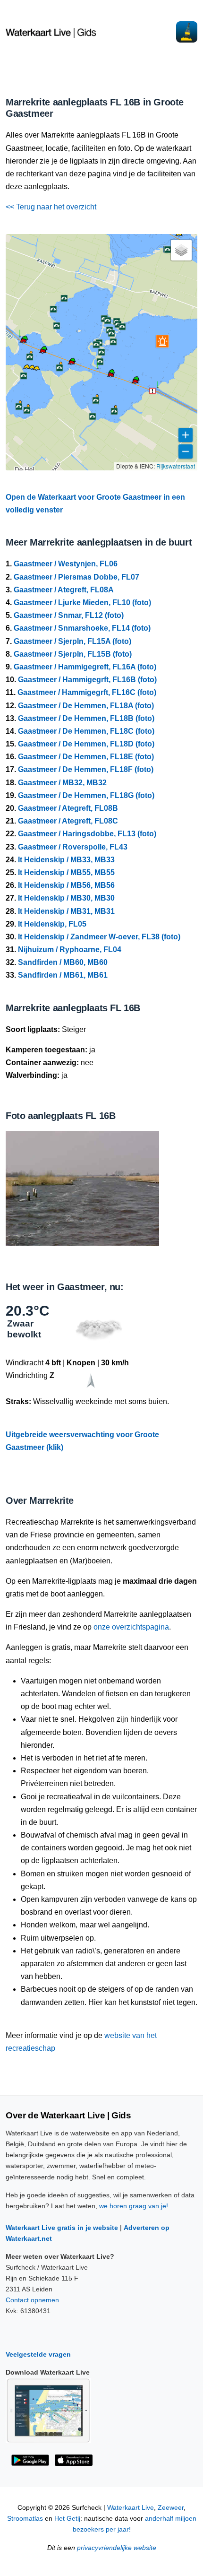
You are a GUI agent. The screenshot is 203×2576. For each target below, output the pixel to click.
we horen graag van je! (134, 2206)
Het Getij (67, 2519)
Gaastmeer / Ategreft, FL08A (64, 590)
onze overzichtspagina (131, 1627)
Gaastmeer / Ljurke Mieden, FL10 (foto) (82, 603)
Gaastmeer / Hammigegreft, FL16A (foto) (85, 667)
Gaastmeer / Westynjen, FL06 (66, 564)
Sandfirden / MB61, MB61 (63, 975)
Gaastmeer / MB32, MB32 (62, 783)
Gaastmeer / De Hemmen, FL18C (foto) (86, 731)
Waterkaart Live (131, 2508)
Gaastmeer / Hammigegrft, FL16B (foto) (87, 680)
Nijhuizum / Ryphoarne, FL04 (70, 950)
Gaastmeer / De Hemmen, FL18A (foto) (86, 706)
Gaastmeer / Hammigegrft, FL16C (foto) (87, 692)
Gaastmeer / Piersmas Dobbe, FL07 (76, 577)
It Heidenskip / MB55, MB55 (66, 872)
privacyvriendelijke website (117, 2548)
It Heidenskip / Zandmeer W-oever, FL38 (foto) (99, 937)
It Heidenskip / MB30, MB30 (66, 898)
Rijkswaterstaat (176, 466)
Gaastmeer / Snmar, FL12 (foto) (69, 615)
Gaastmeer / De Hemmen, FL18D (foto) (86, 744)
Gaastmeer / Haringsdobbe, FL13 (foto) (87, 834)
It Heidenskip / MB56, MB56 (66, 885)
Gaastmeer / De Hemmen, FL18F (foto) (86, 769)
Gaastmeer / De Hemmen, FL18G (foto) (86, 795)
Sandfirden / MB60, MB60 (63, 962)
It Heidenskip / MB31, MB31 (66, 911)
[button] (135, 383)
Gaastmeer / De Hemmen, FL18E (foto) (86, 757)
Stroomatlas (25, 2519)
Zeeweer (171, 2508)
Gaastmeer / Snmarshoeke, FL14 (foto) (82, 628)
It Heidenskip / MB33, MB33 (66, 860)
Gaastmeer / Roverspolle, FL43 (73, 847)
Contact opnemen (32, 2300)
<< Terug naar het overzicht (51, 207)
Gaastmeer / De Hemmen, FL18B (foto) (86, 718)
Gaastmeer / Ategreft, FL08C (68, 821)
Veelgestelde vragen (38, 2354)
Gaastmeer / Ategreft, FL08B (68, 808)
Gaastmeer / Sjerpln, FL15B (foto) (73, 654)
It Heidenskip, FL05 (52, 924)
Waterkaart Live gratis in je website (62, 2228)
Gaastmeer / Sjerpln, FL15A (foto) (72, 641)
